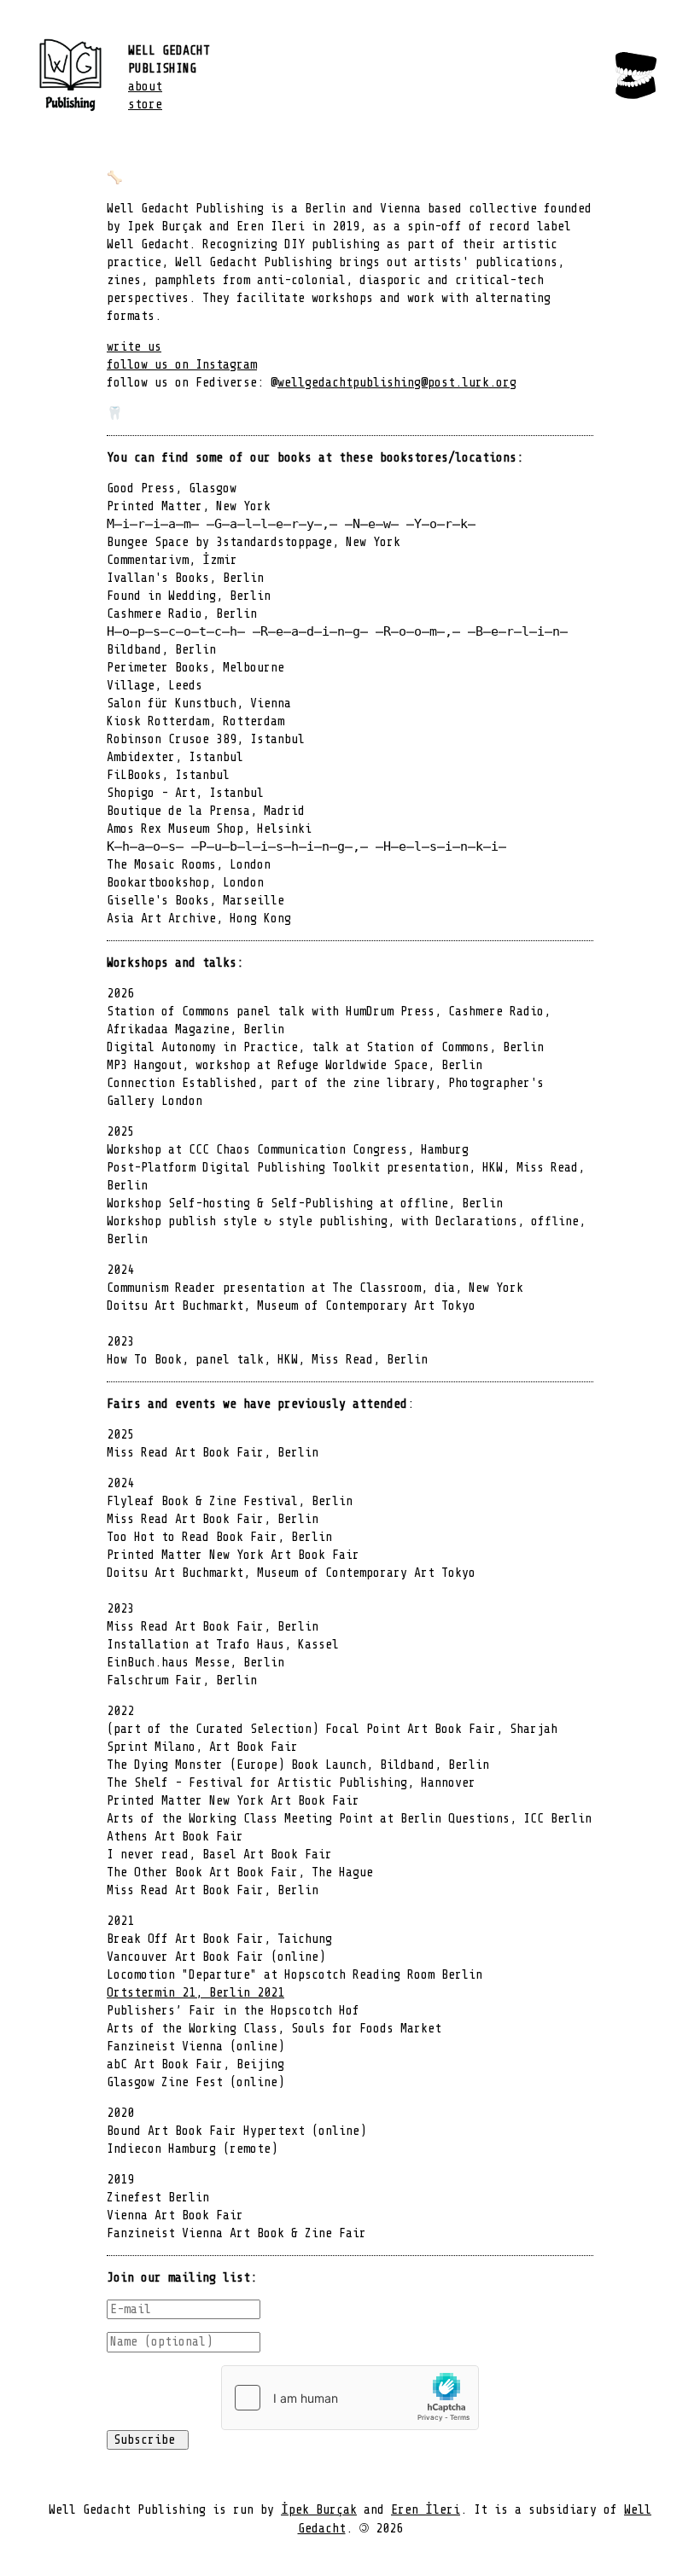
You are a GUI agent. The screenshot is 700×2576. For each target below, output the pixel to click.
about (145, 87)
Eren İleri (426, 2510)
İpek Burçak (319, 2510)
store (145, 105)
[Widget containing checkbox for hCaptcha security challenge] (350, 2398)
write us (134, 347)
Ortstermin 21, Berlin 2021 (195, 1993)
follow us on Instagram (182, 365)
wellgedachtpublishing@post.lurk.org (397, 383)
